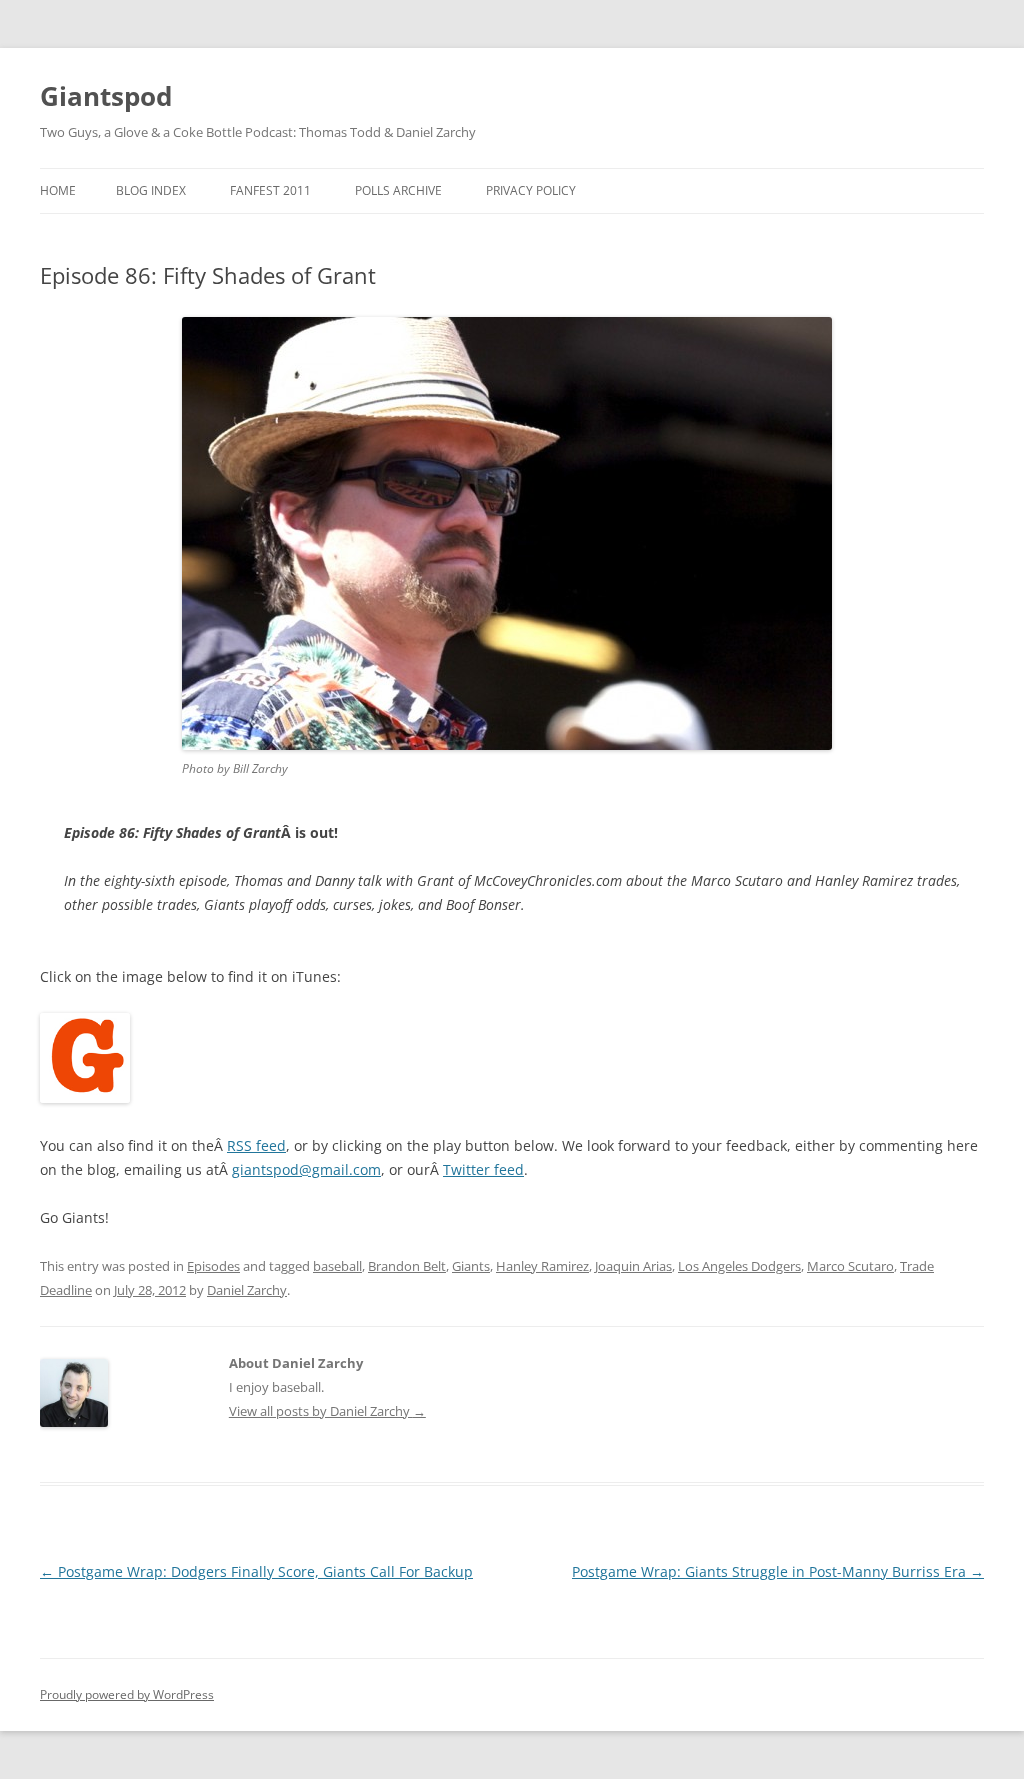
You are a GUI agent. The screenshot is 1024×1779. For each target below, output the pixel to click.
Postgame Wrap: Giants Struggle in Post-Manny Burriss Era (778, 1571)
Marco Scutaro (850, 1266)
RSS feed (256, 1145)
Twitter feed (483, 1169)
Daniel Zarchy (247, 1290)
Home (58, 190)
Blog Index (151, 190)
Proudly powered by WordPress (127, 1694)
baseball (337, 1266)
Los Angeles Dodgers (739, 1266)
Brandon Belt (407, 1266)
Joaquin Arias (633, 1266)
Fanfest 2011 (270, 190)
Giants (471, 1266)
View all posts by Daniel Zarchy (327, 1411)
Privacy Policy (531, 190)
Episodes (213, 1266)
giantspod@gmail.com (306, 1169)
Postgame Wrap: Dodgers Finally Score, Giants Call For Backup (256, 1571)
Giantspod (106, 96)
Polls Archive (398, 190)
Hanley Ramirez (542, 1266)
